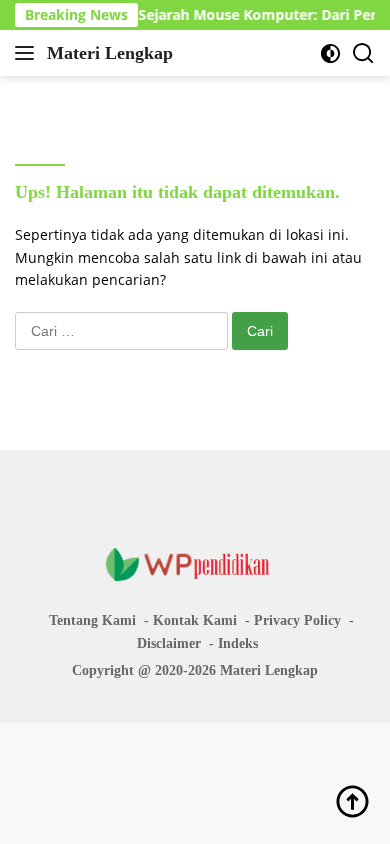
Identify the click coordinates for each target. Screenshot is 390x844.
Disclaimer (169, 643)
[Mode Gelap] (330, 53)
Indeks (238, 643)
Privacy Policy (297, 620)
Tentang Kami (92, 620)
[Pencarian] (363, 53)
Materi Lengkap (110, 53)
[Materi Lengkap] (195, 563)
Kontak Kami (195, 620)
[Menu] (28, 53)
